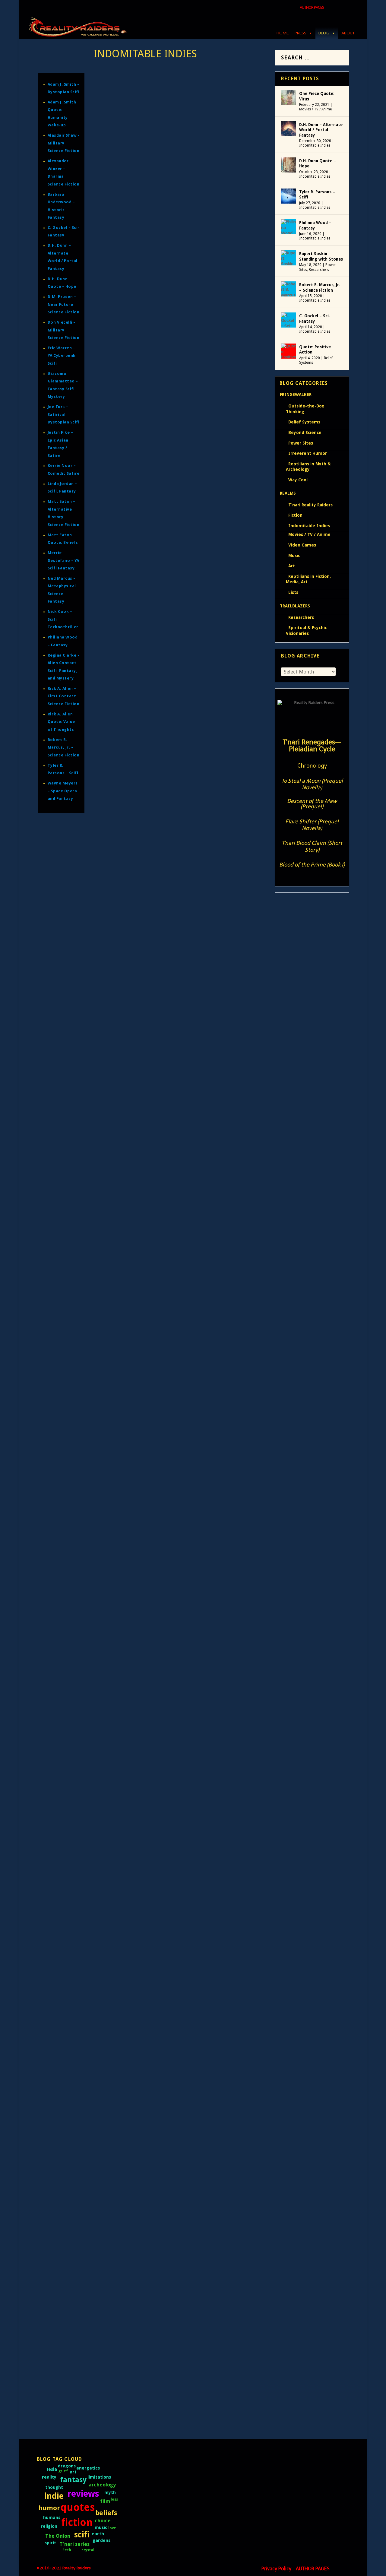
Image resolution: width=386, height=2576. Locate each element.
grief (63, 2471)
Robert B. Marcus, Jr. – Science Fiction (64, 747)
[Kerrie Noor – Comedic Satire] (152, 1868)
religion (49, 2526)
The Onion (58, 2536)
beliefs (106, 2513)
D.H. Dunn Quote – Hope (318, 163)
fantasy (73, 2480)
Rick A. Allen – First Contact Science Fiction (64, 696)
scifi (82, 2535)
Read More (121, 231)
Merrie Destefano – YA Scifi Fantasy (63, 560)
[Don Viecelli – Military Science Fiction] (164, 2215)
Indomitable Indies (315, 145)
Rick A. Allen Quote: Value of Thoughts (61, 722)
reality (49, 2477)
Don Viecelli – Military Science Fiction (64, 330)
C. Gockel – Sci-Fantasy (143, 777)
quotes (78, 2507)
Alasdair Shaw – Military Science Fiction (64, 143)
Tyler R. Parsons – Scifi (142, 490)
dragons (67, 2466)
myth (110, 2492)
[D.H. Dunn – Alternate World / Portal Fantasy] (180, 120)
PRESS (301, 33)
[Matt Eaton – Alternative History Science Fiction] (180, 1214)
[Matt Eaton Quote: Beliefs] (180, 1451)
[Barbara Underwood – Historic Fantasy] (180, 1125)
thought (54, 2487)
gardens (101, 2540)
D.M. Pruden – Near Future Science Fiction (64, 304)
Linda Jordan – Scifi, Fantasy (151, 1951)
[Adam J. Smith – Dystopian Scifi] (180, 1506)
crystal (88, 2550)
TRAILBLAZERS (295, 606)
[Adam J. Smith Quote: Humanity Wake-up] (180, 1582)
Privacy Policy (276, 2569)
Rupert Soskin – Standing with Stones (321, 256)
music (101, 2527)
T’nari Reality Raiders (310, 505)
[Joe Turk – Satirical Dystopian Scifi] (160, 2361)
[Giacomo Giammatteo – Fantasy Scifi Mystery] (177, 1660)
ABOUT (348, 33)
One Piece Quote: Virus (317, 96)
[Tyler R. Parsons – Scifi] (180, 433)
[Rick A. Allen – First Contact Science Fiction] (173, 979)
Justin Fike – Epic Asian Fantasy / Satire (167, 2298)
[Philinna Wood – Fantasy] (155, 585)
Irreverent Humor (308, 453)
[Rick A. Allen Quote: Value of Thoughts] (180, 909)
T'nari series (74, 2544)
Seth (67, 2550)
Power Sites (301, 443)
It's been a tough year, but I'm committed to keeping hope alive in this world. (177, 352)
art (73, 2472)
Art (292, 566)
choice (103, 2521)
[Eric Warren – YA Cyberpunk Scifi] (157, 1729)
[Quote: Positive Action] (289, 351)
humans (52, 2517)
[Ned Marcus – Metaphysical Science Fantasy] (180, 1049)
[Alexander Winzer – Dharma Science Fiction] (174, 2076)
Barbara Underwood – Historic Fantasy (167, 1138)
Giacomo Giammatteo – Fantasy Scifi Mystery (177, 1673)
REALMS (288, 493)
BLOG (324, 33)
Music (294, 556)
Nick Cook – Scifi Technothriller (156, 1395)
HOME (283, 33)
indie (54, 2496)
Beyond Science (305, 433)
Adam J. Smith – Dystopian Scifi (155, 1519)
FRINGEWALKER (296, 394)
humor (49, 2508)
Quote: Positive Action (315, 350)
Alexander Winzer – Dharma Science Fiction (174, 2090)
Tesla (51, 2469)
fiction (77, 2522)
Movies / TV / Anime (315, 109)
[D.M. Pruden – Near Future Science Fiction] (180, 2146)
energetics (88, 2468)
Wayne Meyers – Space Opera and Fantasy (63, 791)
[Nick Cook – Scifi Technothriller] (156, 1382)
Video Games (302, 545)
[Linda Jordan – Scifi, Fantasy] (151, 1938)
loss (114, 2499)
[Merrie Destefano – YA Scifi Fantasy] (169, 1799)
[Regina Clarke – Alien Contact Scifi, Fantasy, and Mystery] (180, 1298)
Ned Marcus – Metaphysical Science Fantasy (175, 1062)
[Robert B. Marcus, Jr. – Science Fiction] (165, 694)
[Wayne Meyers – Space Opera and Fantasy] (180, 833)
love (112, 2528)
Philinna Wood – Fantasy (146, 638)
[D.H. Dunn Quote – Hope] (180, 294)
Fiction (295, 515)
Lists (293, 592)
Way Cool (298, 480)
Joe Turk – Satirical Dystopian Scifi (64, 414)
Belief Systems (304, 422)
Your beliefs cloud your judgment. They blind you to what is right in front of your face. (177, 1469)
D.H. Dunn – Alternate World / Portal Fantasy (177, 177)
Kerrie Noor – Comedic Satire (152, 1881)
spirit (50, 2543)
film (105, 2501)
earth (98, 2534)
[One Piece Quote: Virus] (289, 98)
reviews (83, 2494)
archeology (102, 2485)
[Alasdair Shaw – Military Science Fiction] (168, 2007)
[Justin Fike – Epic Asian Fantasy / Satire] (180, 2284)
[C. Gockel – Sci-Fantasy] (143, 764)
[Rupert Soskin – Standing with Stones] (289, 258)
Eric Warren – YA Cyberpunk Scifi (62, 356)
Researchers (319, 270)
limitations (99, 2477)
